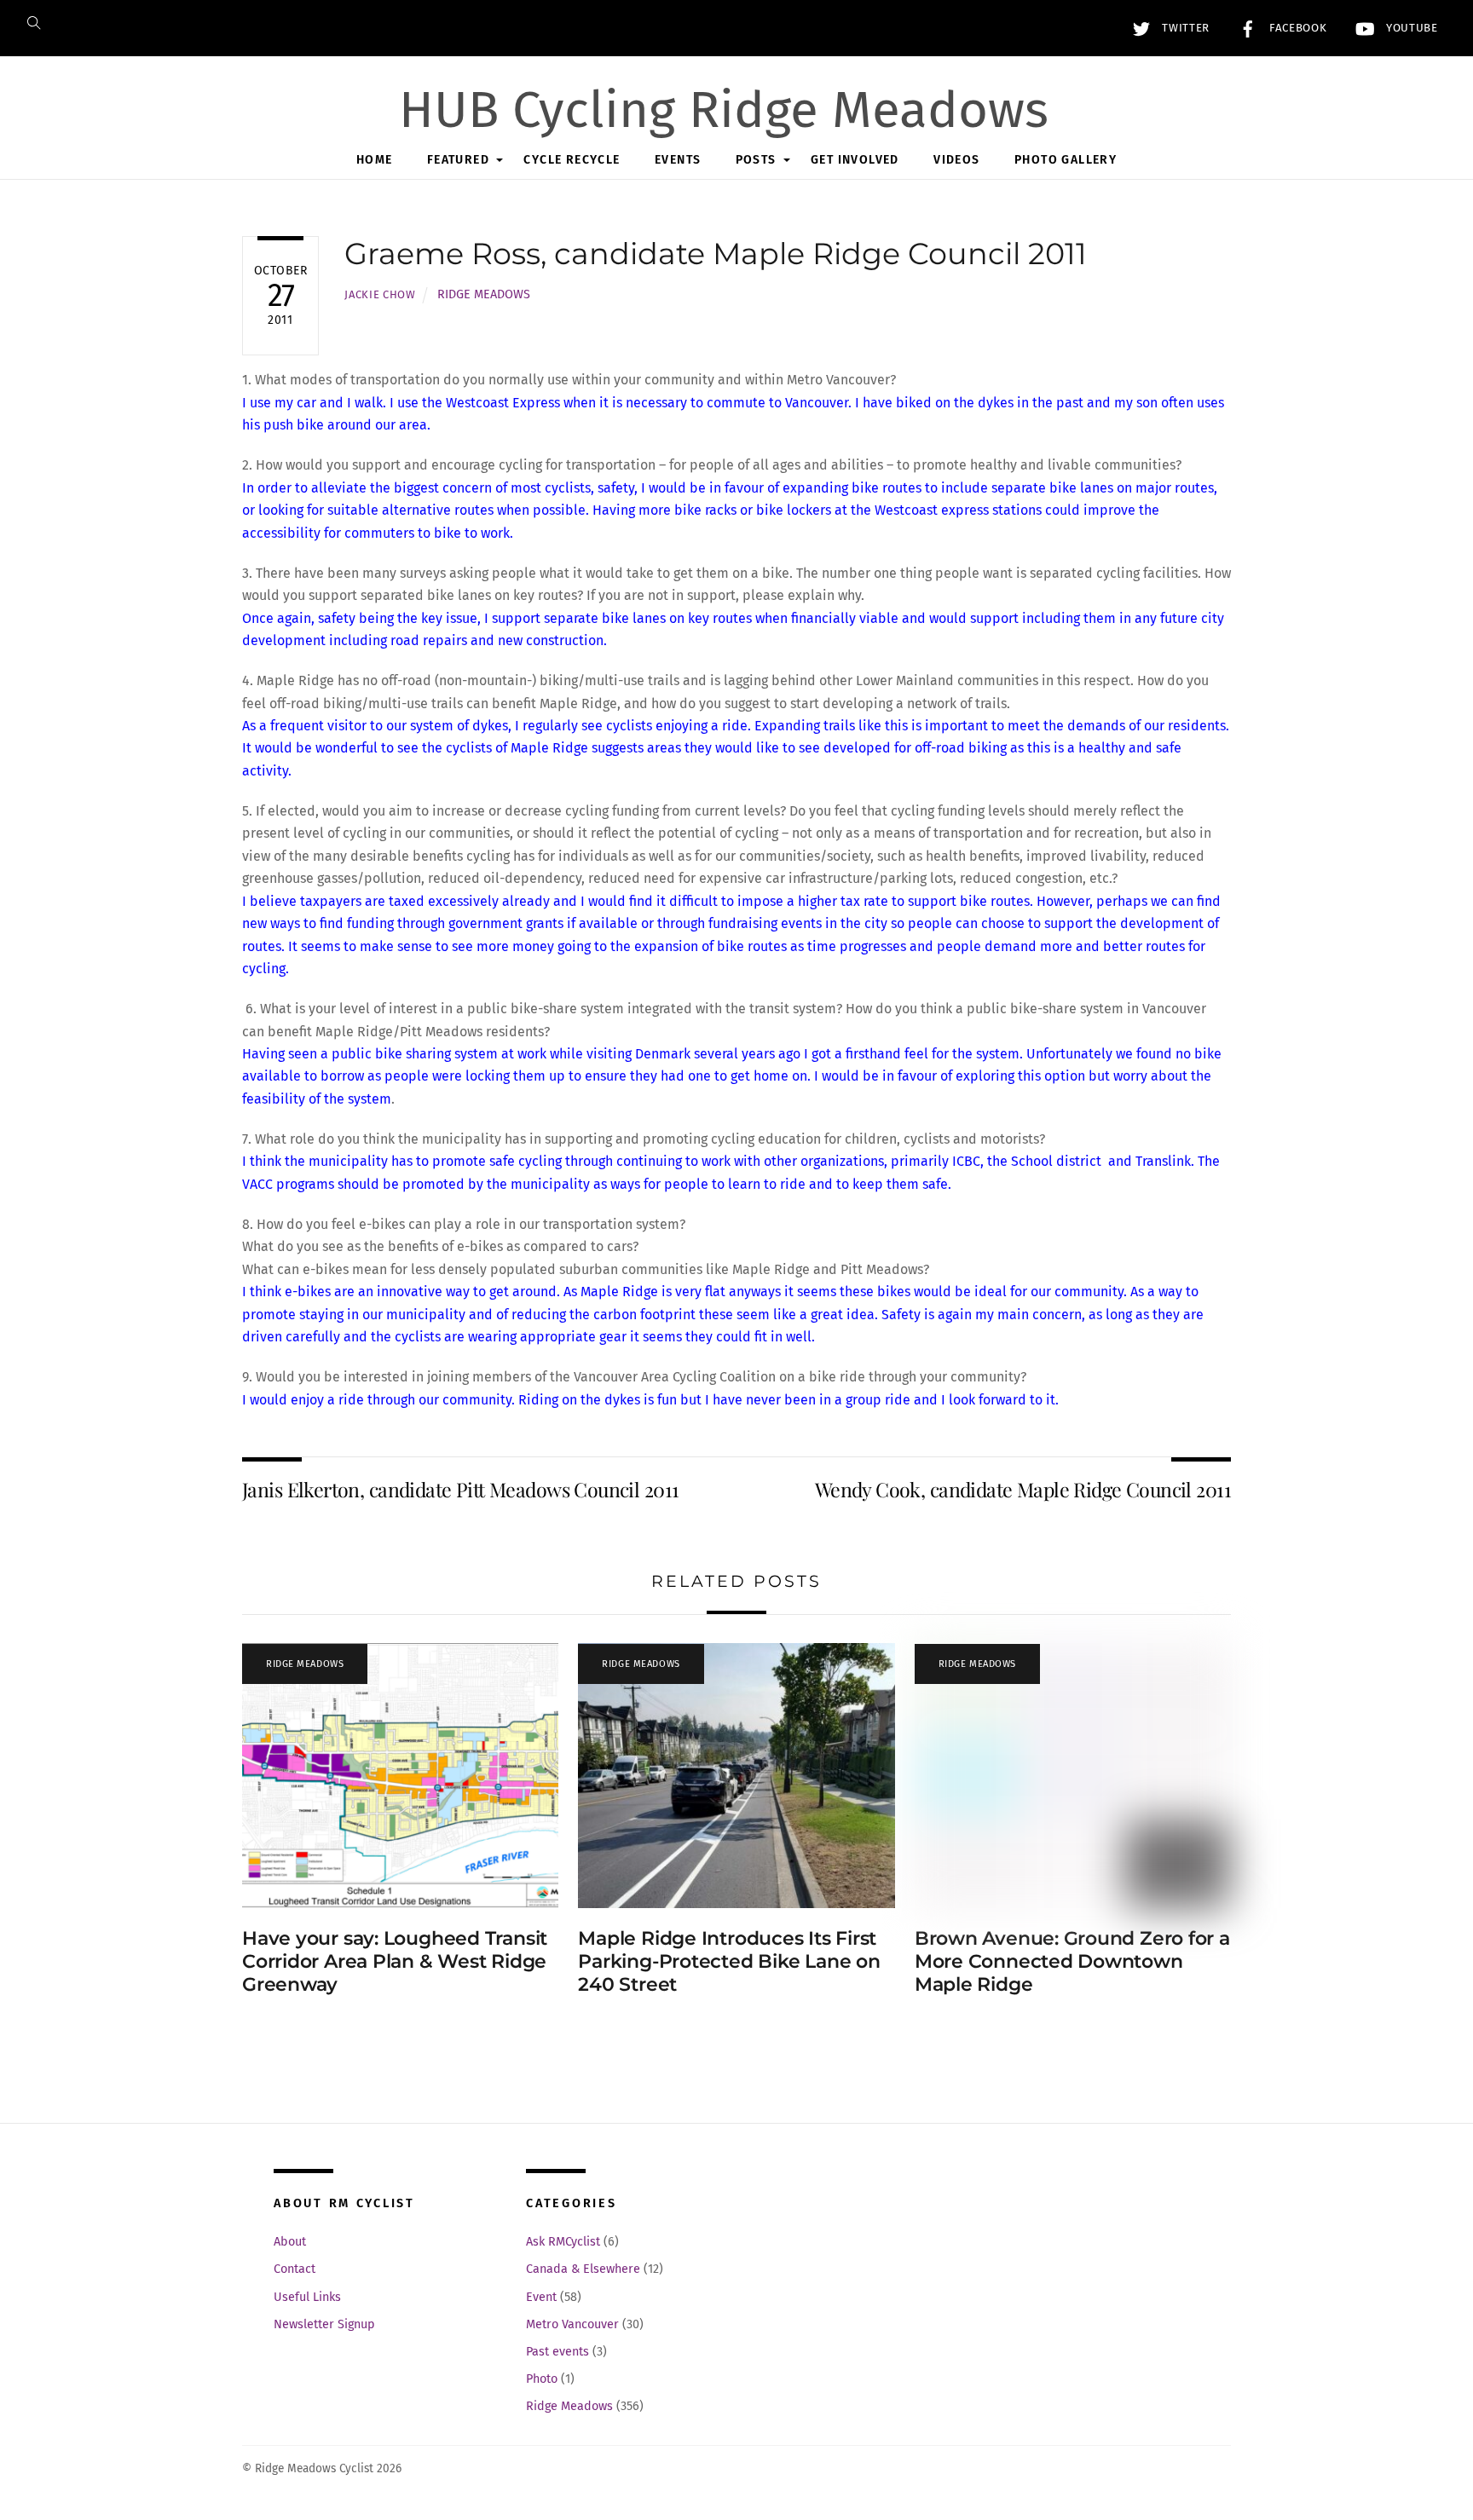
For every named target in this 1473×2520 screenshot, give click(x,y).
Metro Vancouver (572, 2324)
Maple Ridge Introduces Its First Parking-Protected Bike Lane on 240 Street (729, 1961)
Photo (542, 2379)
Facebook (1296, 28)
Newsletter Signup (324, 2324)
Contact (295, 2269)
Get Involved (855, 160)
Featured (458, 160)
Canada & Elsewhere (583, 2269)
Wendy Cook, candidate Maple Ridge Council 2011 (1023, 1489)
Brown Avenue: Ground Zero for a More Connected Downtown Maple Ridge (1072, 1961)
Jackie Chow (380, 294)
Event (541, 2297)
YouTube (1409, 28)
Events (678, 160)
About (290, 2242)
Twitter (1184, 28)
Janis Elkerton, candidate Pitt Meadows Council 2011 (460, 1489)
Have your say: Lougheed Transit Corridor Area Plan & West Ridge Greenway (395, 1961)
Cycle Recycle (572, 160)
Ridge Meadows (484, 294)
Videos (956, 160)
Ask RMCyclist (563, 2242)
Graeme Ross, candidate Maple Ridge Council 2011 (716, 254)
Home (375, 160)
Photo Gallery (1066, 160)
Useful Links (307, 2297)
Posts (756, 160)
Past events (557, 2352)
